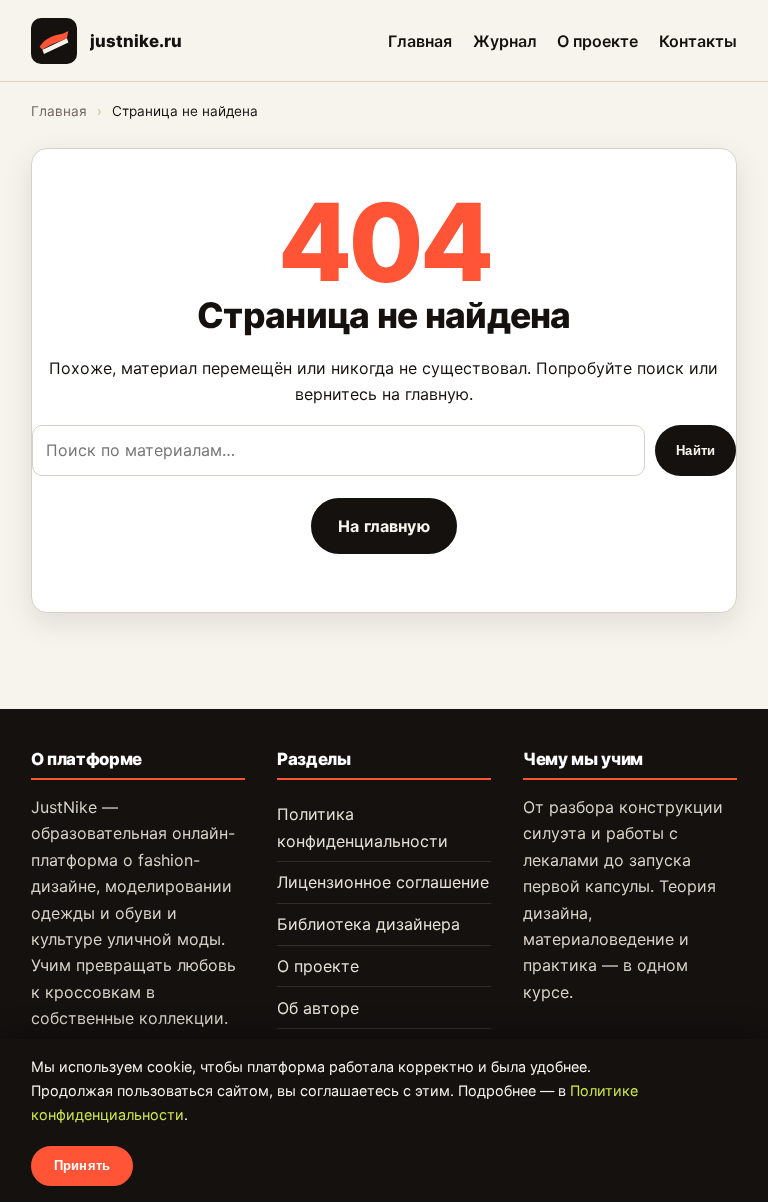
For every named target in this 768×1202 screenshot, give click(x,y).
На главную (384, 526)
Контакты (698, 40)
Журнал (505, 40)
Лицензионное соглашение (383, 882)
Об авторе (318, 1008)
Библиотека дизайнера (368, 924)
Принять (82, 1165)
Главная (420, 40)
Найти (695, 450)
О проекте (597, 40)
